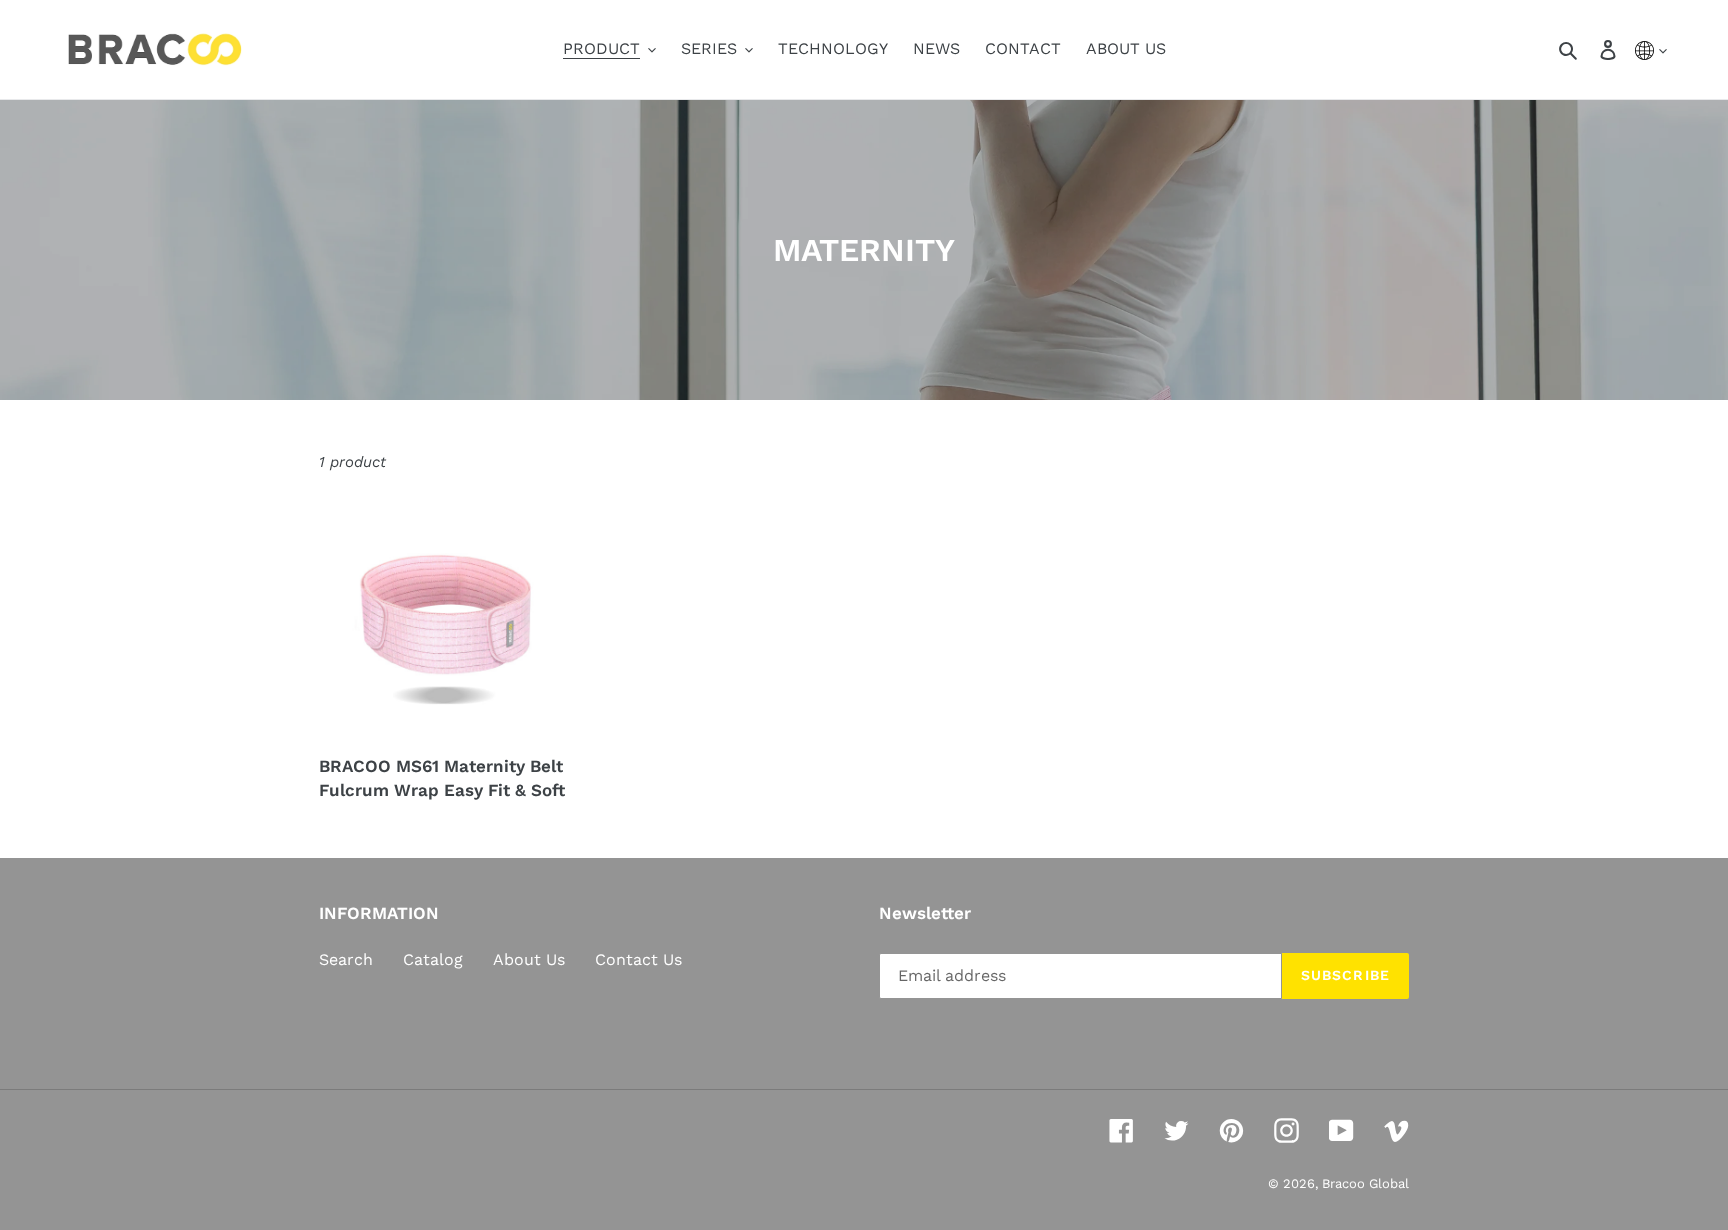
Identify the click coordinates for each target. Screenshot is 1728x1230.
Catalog (433, 959)
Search (346, 959)
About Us (529, 959)
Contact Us (638, 959)
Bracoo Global (1365, 1183)
